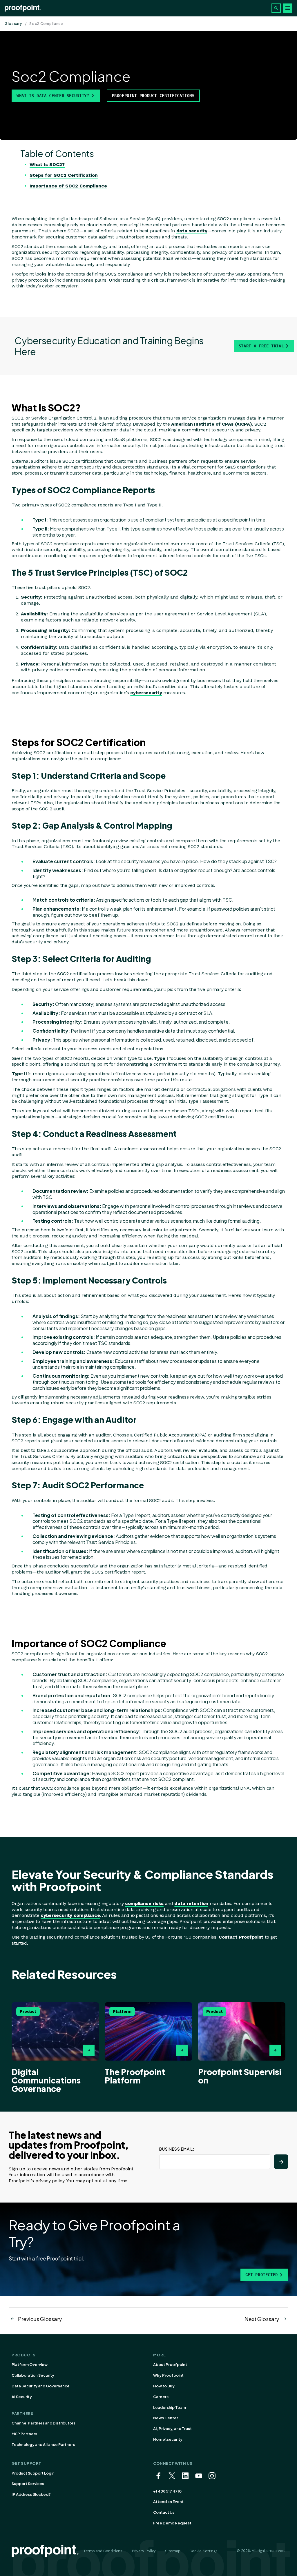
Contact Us (164, 2512)
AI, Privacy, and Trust (172, 2429)
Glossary (13, 24)
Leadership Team (170, 2407)
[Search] (276, 8)
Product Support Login (33, 2473)
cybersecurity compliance (70, 1915)
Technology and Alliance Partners (43, 2444)
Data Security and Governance (41, 2386)
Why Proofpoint (168, 2375)
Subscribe (281, 2162)
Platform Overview (30, 2364)
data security (192, 231)
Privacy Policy (144, 2551)
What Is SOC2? (47, 164)
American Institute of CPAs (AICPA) (211, 424)
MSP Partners (24, 2434)
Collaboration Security (33, 2375)
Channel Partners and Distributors (44, 2423)
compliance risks (144, 1903)
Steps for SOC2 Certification (64, 175)
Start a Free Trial (261, 346)
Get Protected (262, 2275)
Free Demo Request (172, 2523)
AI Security (22, 2397)
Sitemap (173, 2551)
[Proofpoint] (23, 8)
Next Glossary (262, 2319)
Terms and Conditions (103, 2551)
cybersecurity (146, 693)
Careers (161, 2397)
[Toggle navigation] (288, 8)
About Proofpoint (170, 2364)
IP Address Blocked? (31, 2494)
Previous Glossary (40, 2319)
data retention (191, 1903)
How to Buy (164, 2386)
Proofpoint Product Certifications (153, 96)
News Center (166, 2418)
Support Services (28, 2484)
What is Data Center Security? (53, 96)
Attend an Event (168, 2502)
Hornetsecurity (168, 2439)
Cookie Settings (203, 2551)
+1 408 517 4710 (167, 2491)
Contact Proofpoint (241, 1937)
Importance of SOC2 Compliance (68, 186)
